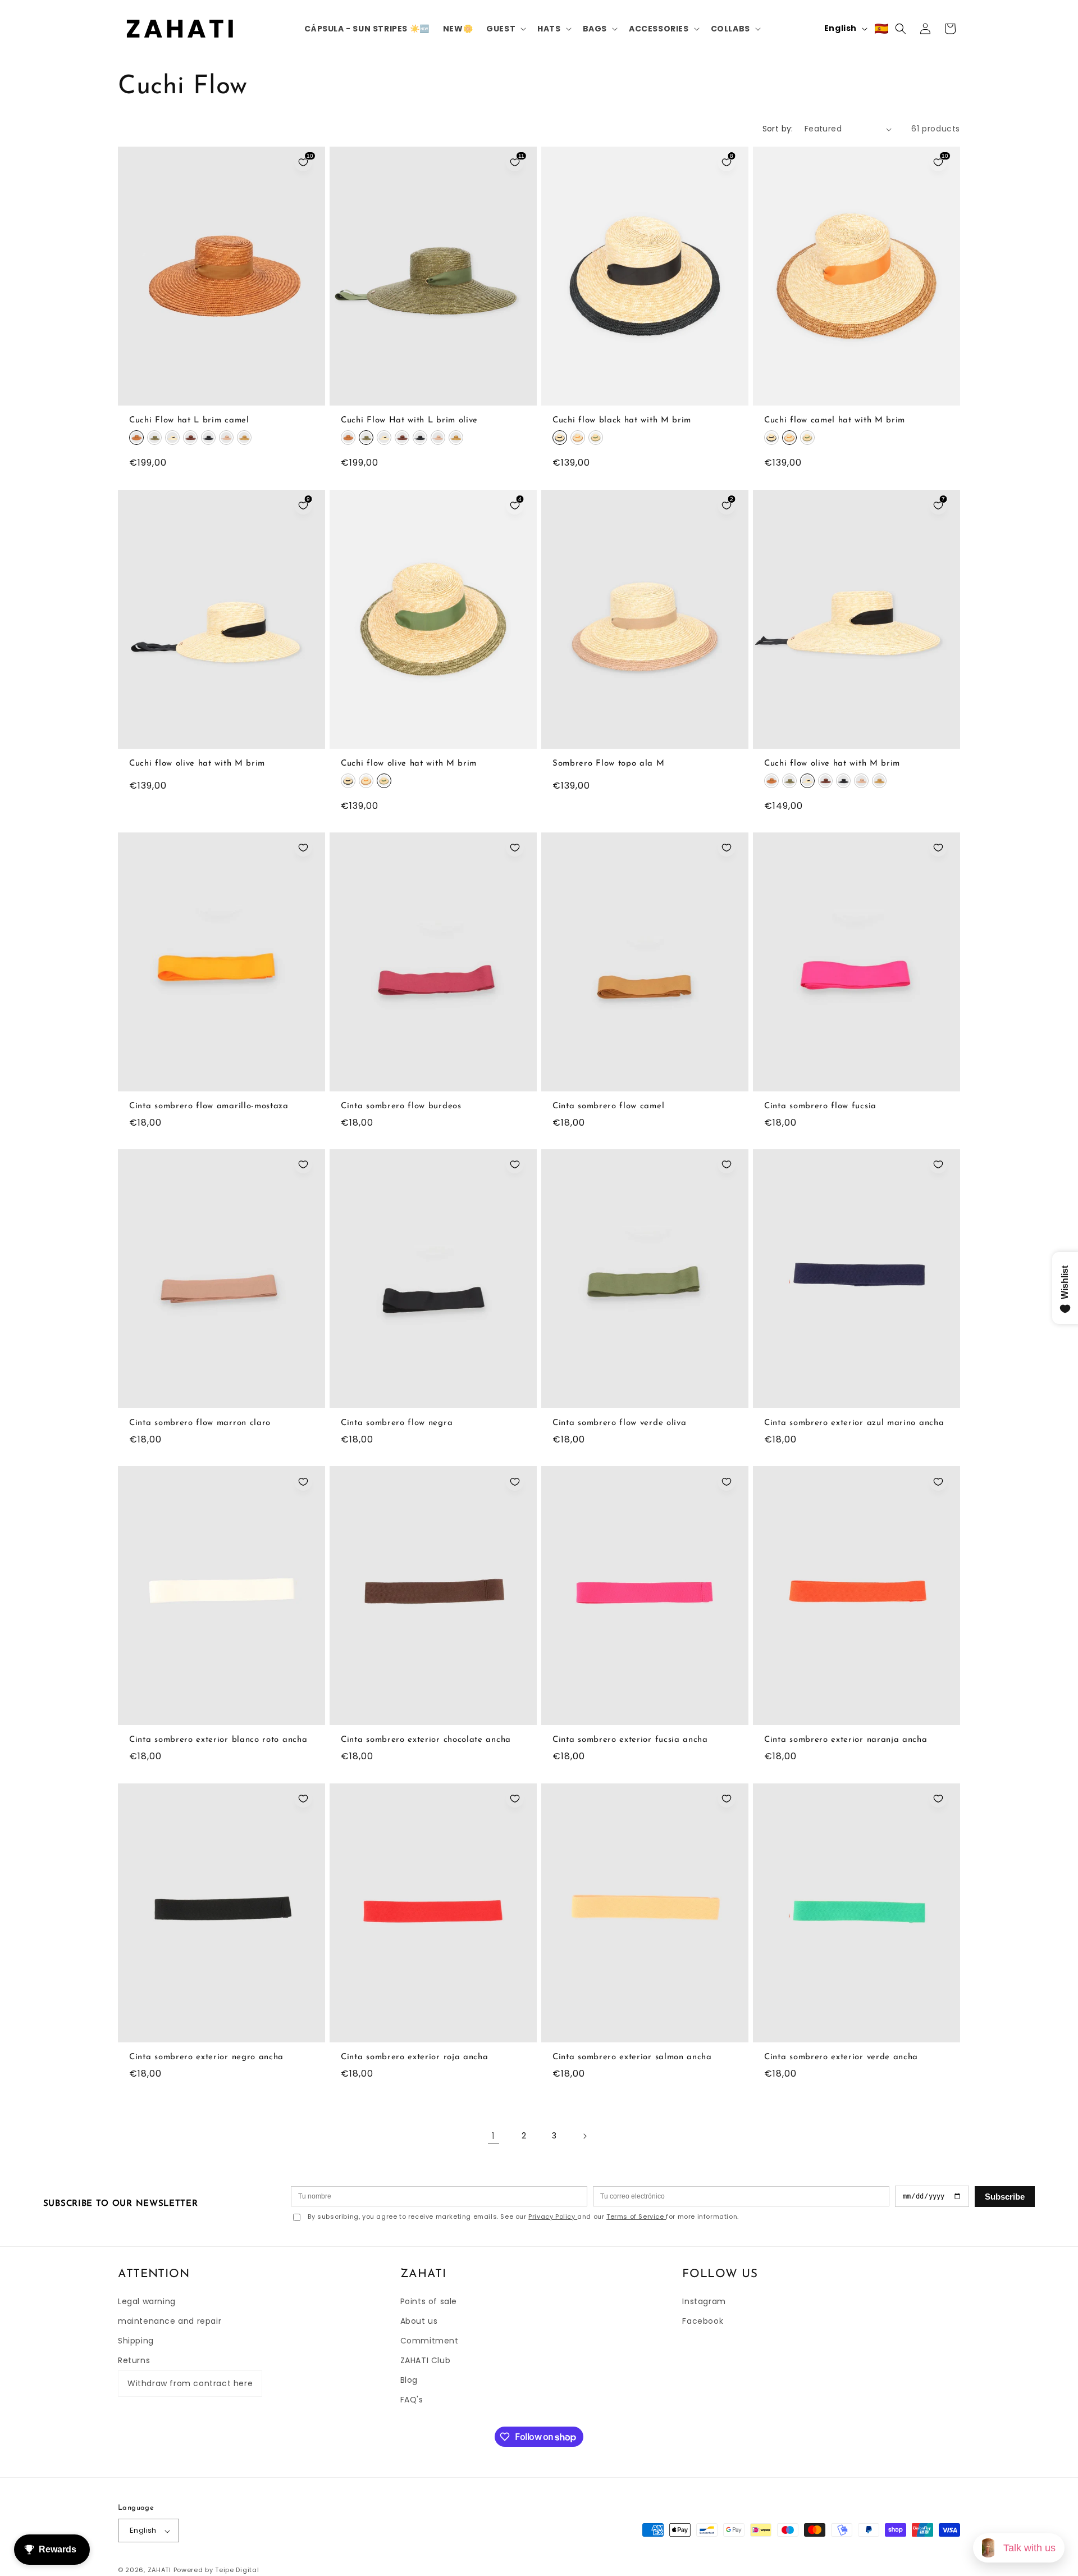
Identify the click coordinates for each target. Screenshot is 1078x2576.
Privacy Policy (553, 2217)
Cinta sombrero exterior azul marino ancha (854, 1424)
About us (419, 2320)
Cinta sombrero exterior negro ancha (206, 2057)
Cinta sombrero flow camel (608, 1106)
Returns (134, 2360)
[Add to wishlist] (303, 848)
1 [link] (494, 2136)
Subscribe (1005, 2197)
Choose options (222, 395)
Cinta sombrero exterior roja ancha (414, 2057)
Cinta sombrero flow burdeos (401, 1106)
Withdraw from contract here (190, 2383)
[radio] (136, 438)
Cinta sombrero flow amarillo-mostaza (209, 1106)
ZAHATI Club (426, 2360)
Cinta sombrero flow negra (397, 1424)
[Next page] (584, 2136)
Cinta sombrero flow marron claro (200, 1424)
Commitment (430, 2341)
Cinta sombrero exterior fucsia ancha (630, 1740)
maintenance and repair (170, 2320)
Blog (409, 2380)
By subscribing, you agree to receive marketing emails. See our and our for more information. (523, 2217)
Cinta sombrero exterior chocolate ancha (426, 1740)
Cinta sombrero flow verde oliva (619, 1424)
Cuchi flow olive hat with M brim (197, 764)
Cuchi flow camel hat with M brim (835, 421)
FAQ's (412, 2400)
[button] (505, 29)
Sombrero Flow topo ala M (609, 764)
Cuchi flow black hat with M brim (622, 421)
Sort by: (778, 129)
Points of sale (429, 2301)
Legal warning (147, 2301)
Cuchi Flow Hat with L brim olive (409, 421)
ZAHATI (159, 2570)
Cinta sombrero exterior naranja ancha (846, 1740)
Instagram (704, 2301)
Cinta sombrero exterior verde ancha (841, 2057)
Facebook (703, 2320)
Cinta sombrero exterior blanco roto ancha (218, 1740)
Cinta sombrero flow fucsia (820, 1106)
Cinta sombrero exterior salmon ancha (632, 2057)
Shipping (136, 2341)
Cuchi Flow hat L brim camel (189, 421)
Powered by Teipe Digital (216, 2570)
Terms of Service (636, 2217)
